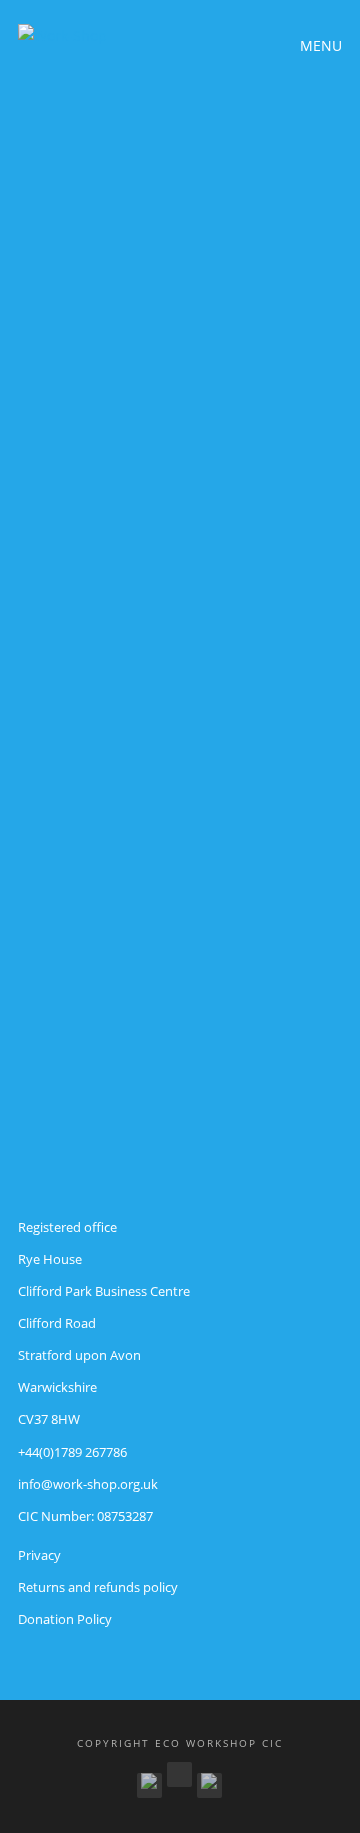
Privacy (39, 1555)
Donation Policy (65, 1619)
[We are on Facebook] (149, 1781)
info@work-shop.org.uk (88, 1484)
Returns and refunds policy (98, 1587)
